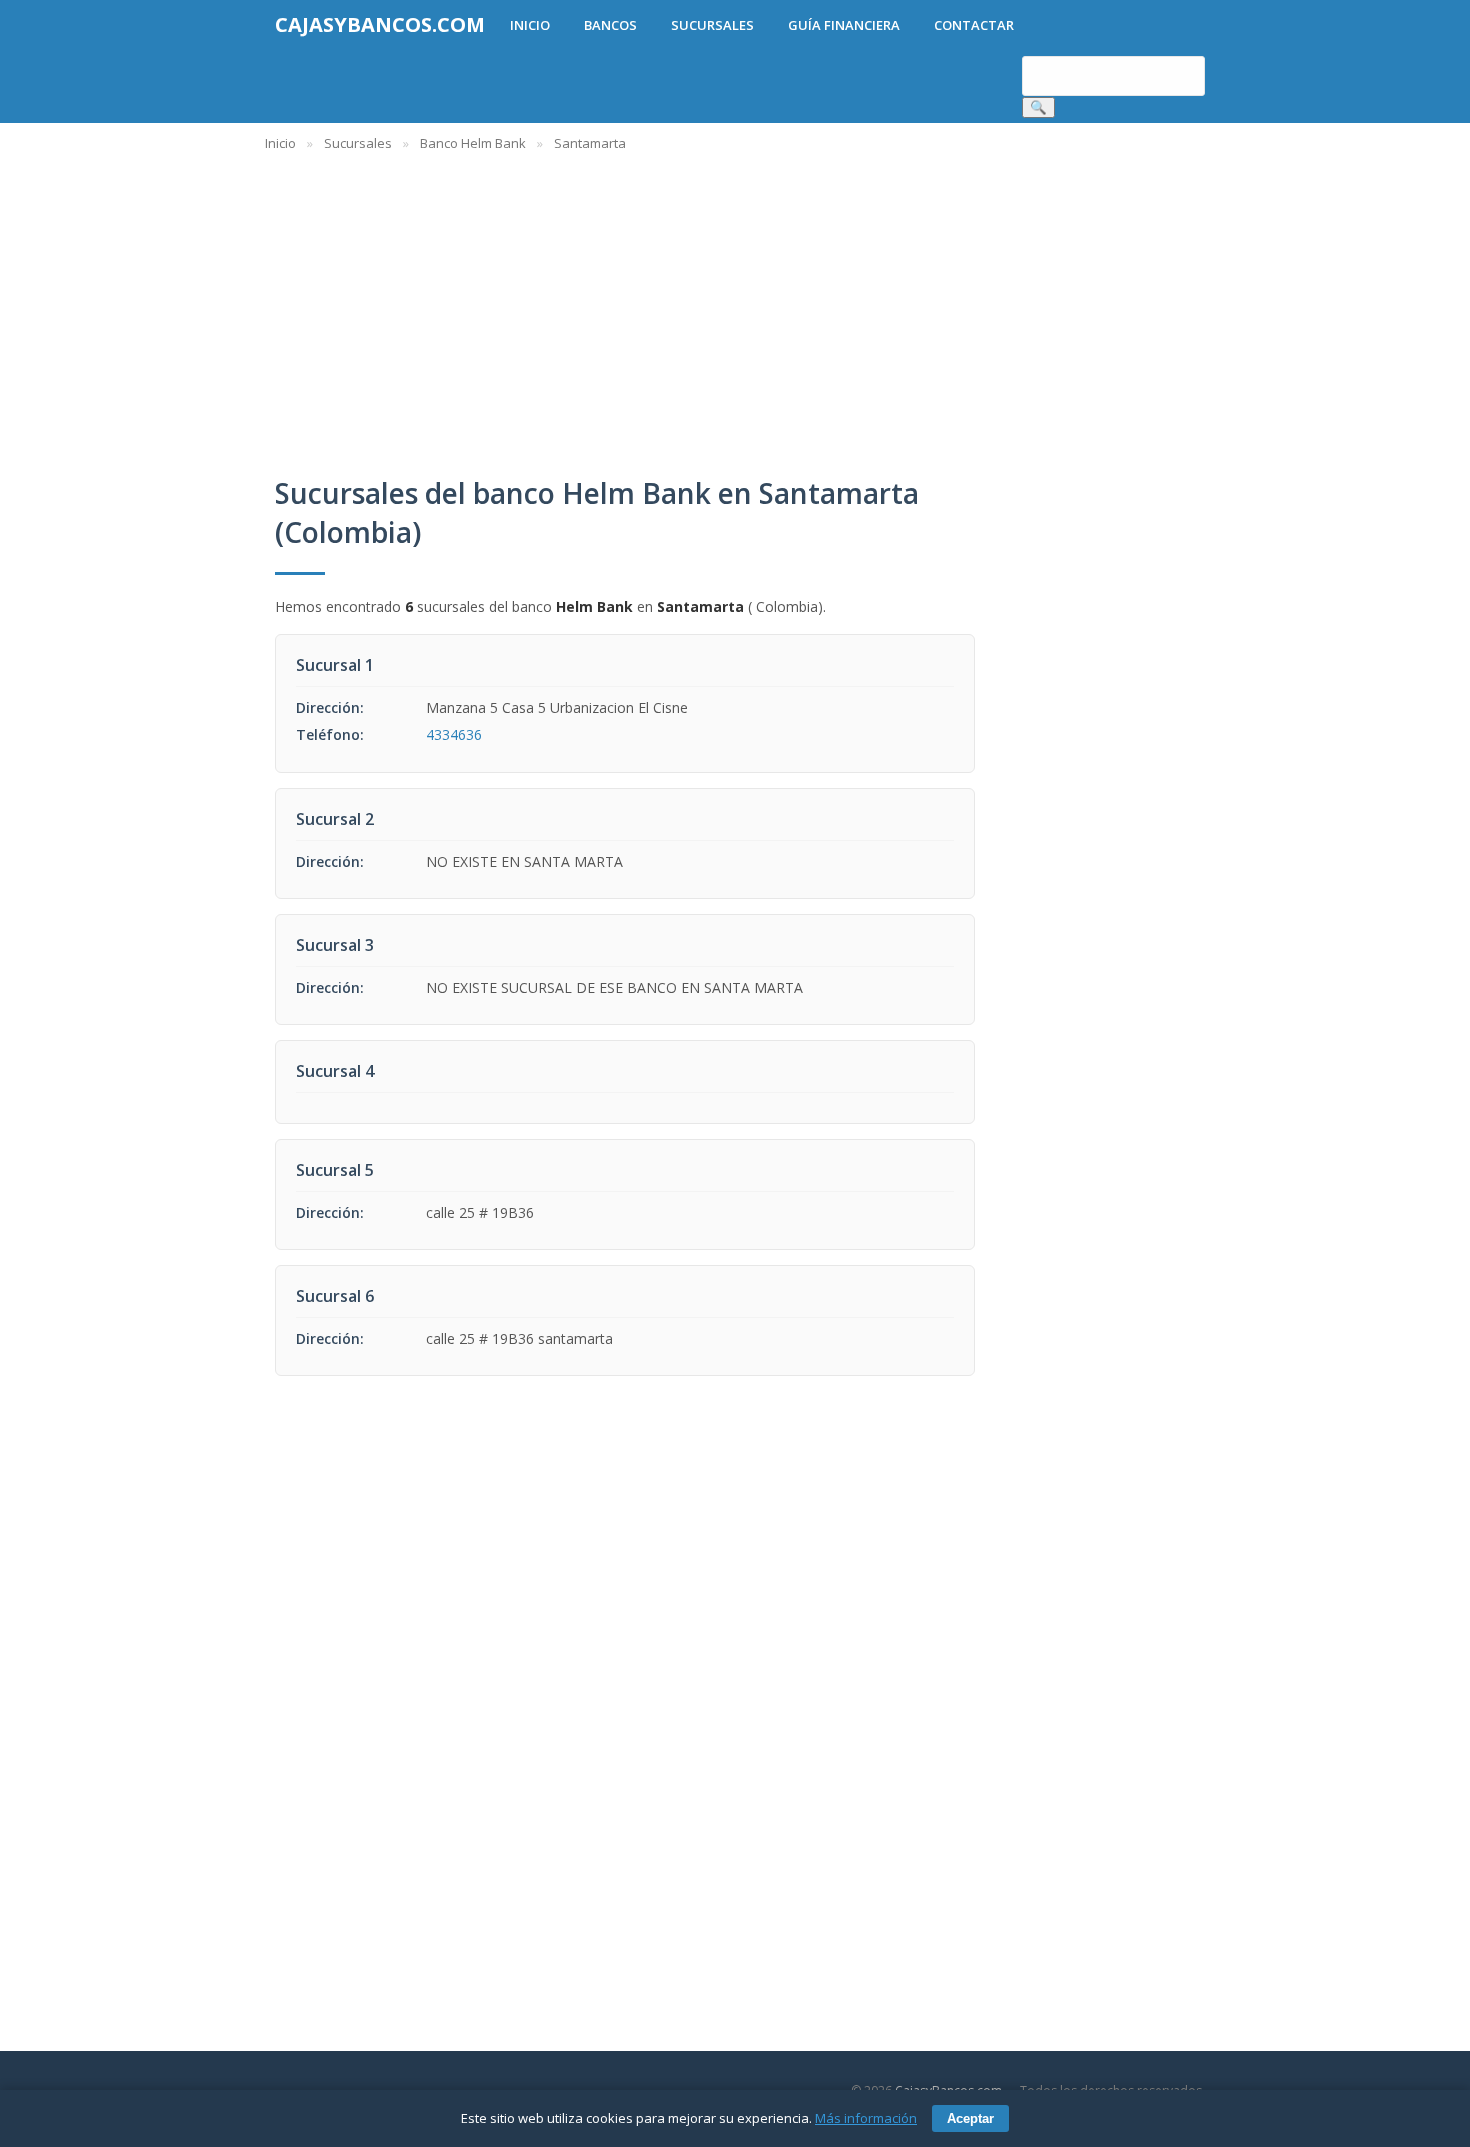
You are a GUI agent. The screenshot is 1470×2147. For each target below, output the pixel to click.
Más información (866, 2118)
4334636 (454, 734)
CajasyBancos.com (380, 24)
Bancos (610, 25)
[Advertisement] (865, 304)
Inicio (530, 25)
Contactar (974, 25)
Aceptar (970, 2118)
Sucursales (712, 25)
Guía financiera (844, 25)
